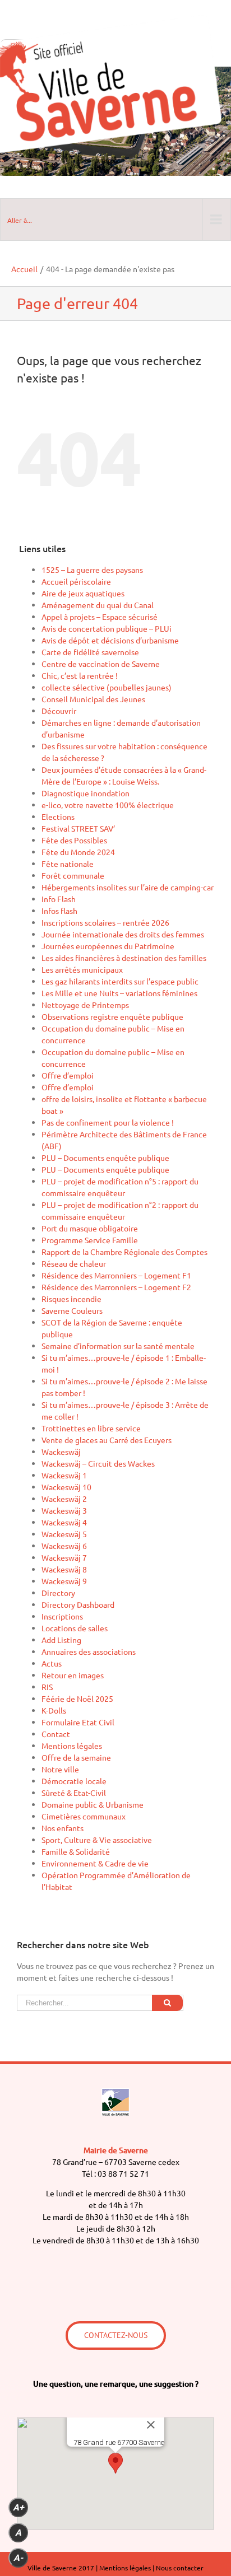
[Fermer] (151, 2425)
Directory (58, 1593)
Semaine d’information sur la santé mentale (118, 1346)
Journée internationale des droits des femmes (123, 934)
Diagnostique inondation (86, 793)
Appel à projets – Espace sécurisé (100, 617)
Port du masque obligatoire (90, 1228)
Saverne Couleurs (72, 1310)
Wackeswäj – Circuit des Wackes (98, 1463)
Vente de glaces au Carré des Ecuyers (107, 1440)
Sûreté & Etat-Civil (74, 1793)
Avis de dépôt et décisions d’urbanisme (110, 640)
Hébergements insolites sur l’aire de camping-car (128, 887)
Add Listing (61, 1640)
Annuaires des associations (89, 1651)
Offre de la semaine (76, 1757)
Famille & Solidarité (76, 1851)
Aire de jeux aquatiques (83, 593)
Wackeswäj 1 (64, 1475)
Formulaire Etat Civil (78, 1722)
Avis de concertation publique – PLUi (107, 628)
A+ (19, 2507)
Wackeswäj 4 (64, 1522)
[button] (115, 2463)
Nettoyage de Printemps (85, 1005)
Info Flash (59, 899)
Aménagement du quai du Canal (98, 605)
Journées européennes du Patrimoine (108, 946)
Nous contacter (180, 2568)
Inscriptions (62, 1616)
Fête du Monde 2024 (78, 852)
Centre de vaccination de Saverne (101, 664)
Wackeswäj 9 (64, 1581)
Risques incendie (71, 1299)
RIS (47, 1687)
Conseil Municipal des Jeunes (93, 699)
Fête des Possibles (74, 840)
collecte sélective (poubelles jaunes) (107, 687)
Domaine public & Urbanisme (93, 1804)
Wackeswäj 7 (64, 1557)
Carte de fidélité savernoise (90, 652)
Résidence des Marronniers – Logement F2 (116, 1287)
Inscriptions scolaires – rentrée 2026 (105, 922)
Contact (56, 1734)
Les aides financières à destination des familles (124, 958)
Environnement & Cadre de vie (95, 1863)
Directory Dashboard (78, 1604)
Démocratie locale (74, 1781)
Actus (52, 1663)
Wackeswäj (61, 1452)
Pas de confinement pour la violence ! (108, 1122)
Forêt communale (73, 875)
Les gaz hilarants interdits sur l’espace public (120, 981)
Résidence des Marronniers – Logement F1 (116, 1275)
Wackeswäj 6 (64, 1546)
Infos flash (59, 911)
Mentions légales (72, 1746)
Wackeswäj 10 (66, 1487)
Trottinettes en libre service (91, 1428)
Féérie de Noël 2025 (77, 1698)
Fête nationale (68, 864)
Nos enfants (63, 1828)
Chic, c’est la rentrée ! (80, 675)
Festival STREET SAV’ (78, 828)
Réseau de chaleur (74, 1263)
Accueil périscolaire (76, 581)
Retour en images (73, 1675)
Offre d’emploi (68, 1075)
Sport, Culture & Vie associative (97, 1840)
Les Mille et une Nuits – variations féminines (119, 993)
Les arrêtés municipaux (82, 969)
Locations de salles (75, 1628)
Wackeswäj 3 (64, 1510)
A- (18, 2558)
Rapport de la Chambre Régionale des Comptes (124, 1252)
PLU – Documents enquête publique (105, 1158)
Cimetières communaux (84, 1816)
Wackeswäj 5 (64, 1534)
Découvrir (59, 711)
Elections (58, 816)
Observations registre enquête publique (112, 1016)
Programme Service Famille (90, 1240)
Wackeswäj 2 (64, 1499)
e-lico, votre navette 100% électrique (108, 805)
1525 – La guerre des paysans (92, 570)
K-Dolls (54, 1710)
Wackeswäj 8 (64, 1569)
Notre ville (60, 1769)
